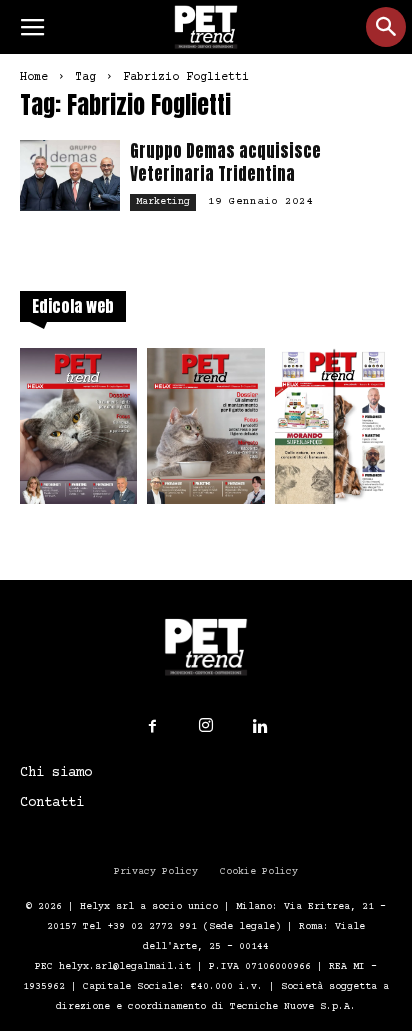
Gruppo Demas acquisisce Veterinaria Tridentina (225, 162)
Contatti (52, 803)
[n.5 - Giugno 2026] (205, 432)
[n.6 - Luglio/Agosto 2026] (78, 432)
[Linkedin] (260, 727)
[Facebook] (152, 727)
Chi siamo (56, 773)
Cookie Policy (259, 871)
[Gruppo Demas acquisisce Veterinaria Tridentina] (70, 175)
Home (34, 77)
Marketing (163, 201)
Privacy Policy (156, 871)
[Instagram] (206, 726)
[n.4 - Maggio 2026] (333, 432)
